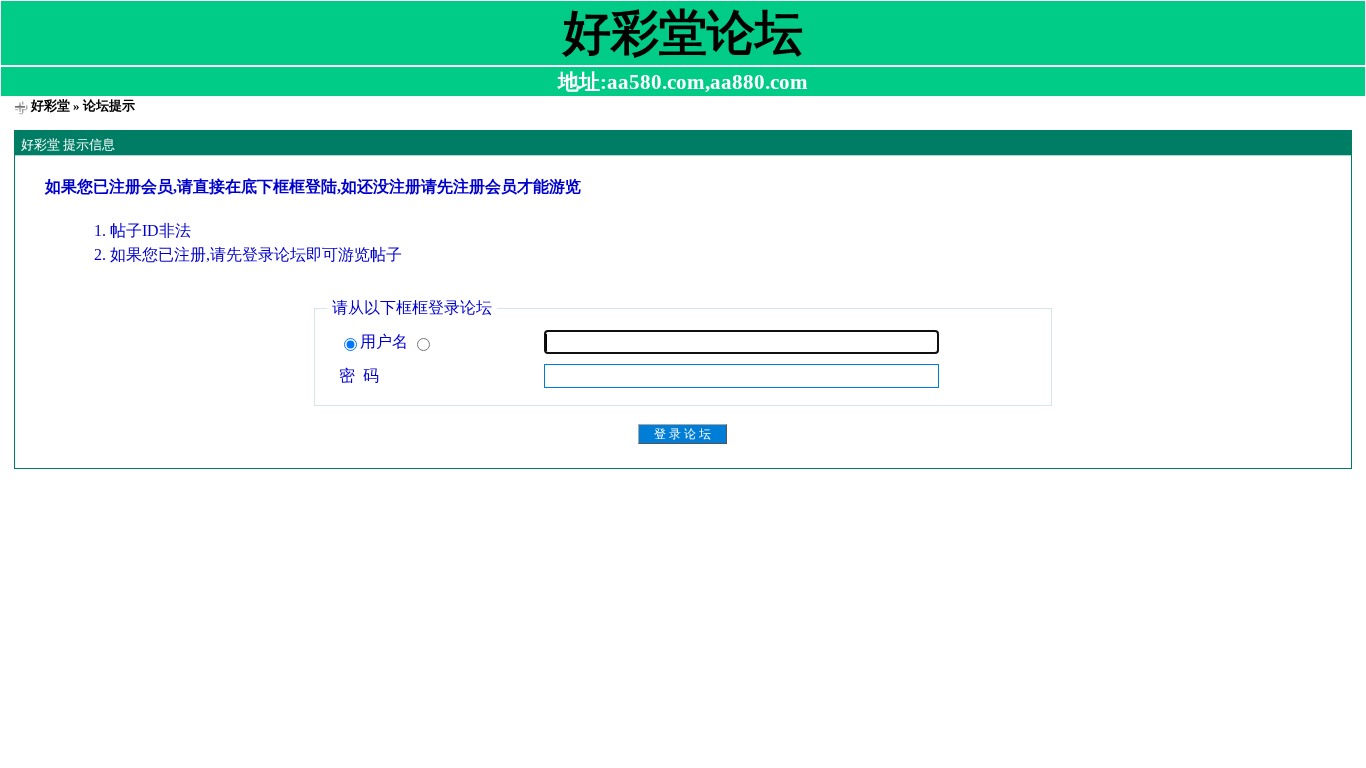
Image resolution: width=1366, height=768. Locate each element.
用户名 (386, 341)
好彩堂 (50, 105)
